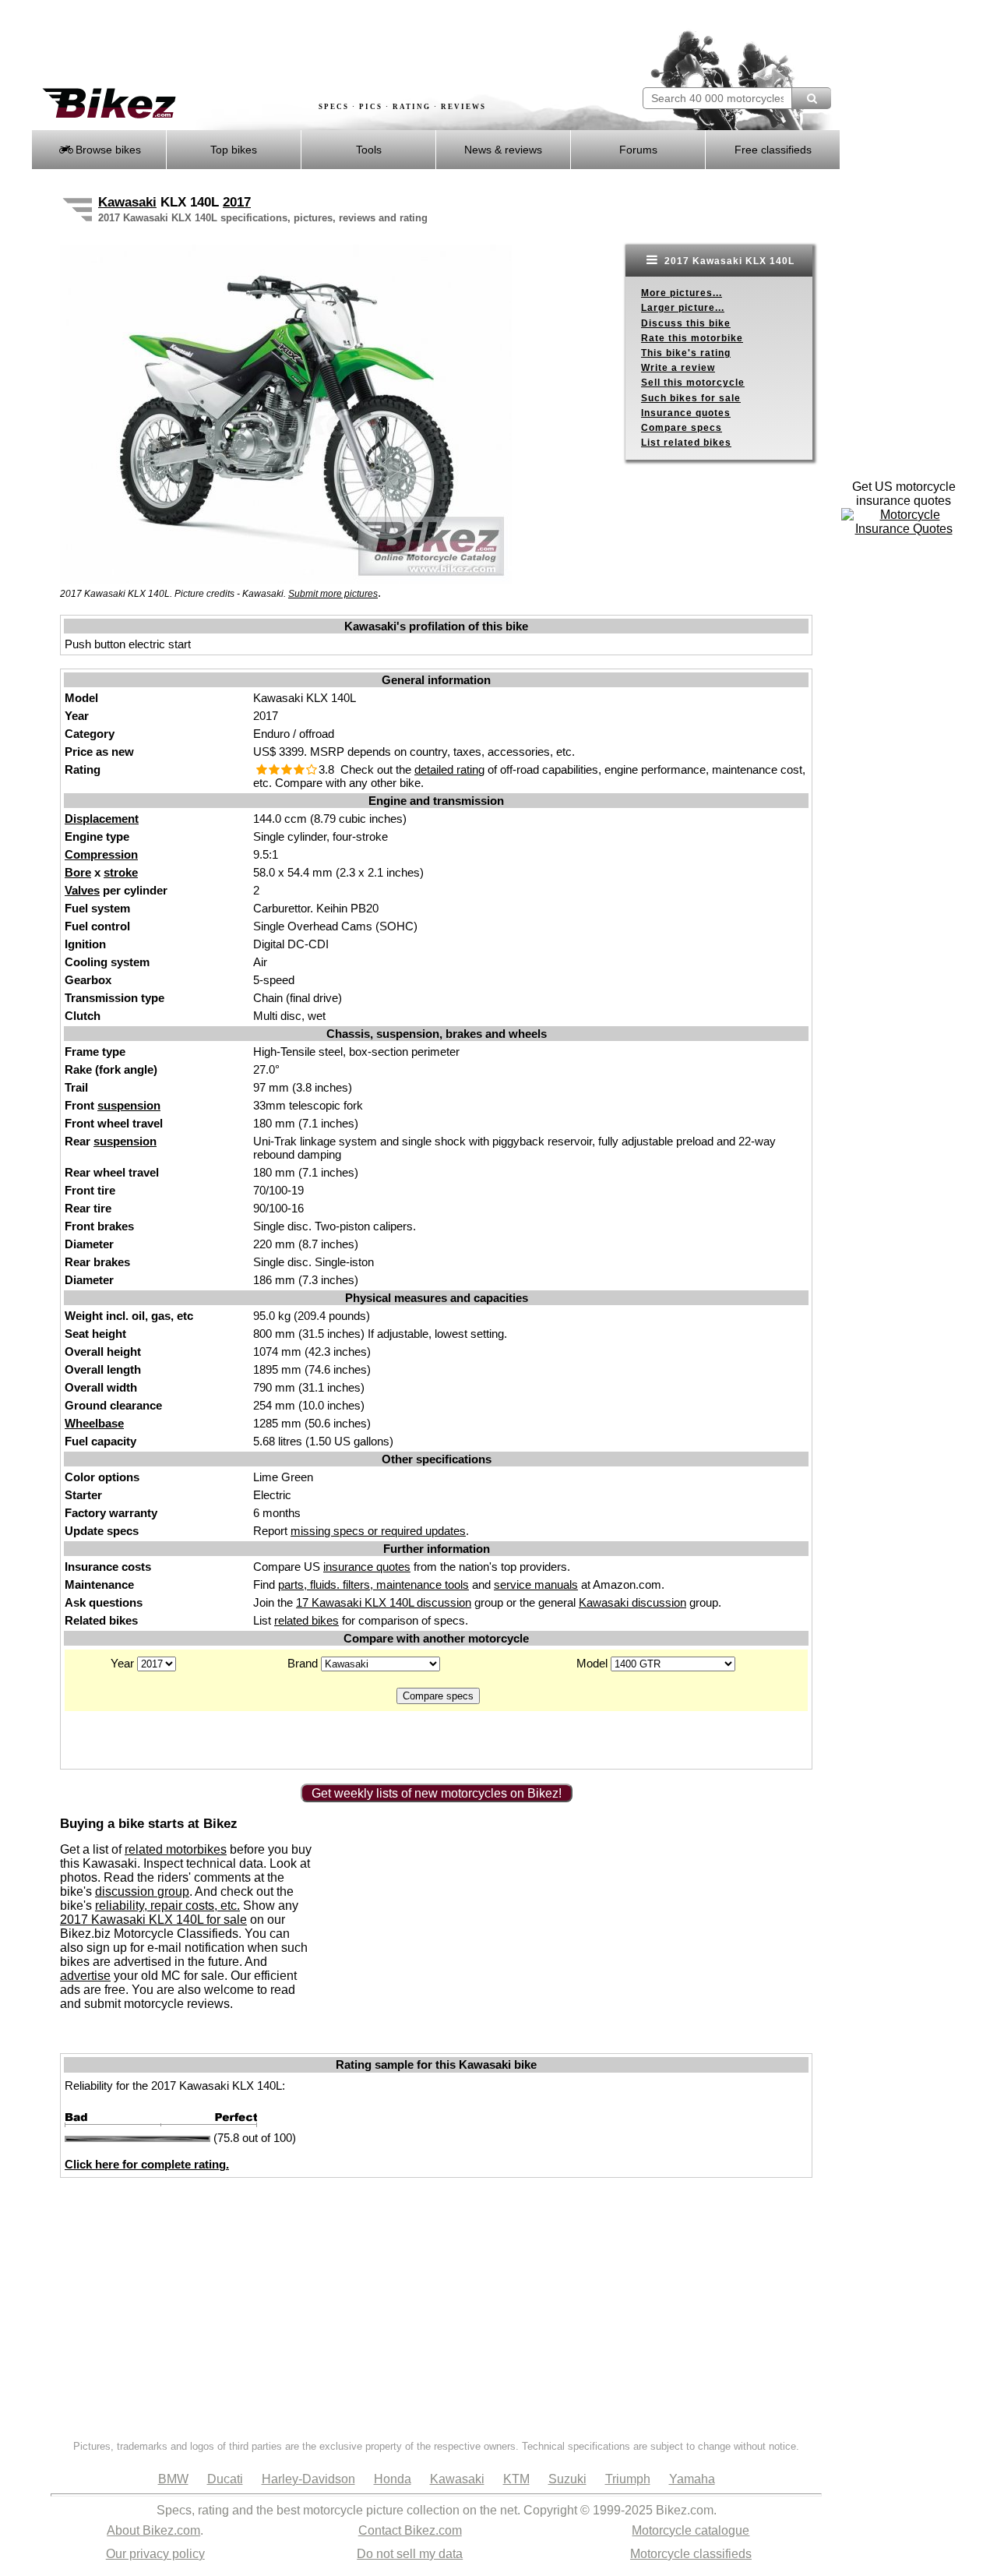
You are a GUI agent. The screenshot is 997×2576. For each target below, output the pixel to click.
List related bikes (686, 443)
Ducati (225, 2479)
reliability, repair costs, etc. (167, 1906)
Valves (82, 890)
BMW (173, 2479)
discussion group (142, 1891)
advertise (85, 1976)
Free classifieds (773, 150)
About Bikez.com (153, 2530)
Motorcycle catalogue (691, 2530)
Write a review (678, 368)
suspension (129, 1105)
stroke (121, 872)
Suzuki (567, 2479)
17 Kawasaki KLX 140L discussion (384, 1602)
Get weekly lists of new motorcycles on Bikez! (437, 1793)
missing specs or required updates (378, 1531)
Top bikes (234, 150)
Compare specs (682, 428)
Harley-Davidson (308, 2479)
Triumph (628, 2479)
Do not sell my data (410, 2554)
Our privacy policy (155, 2554)
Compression (101, 854)
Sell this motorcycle (693, 383)
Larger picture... (683, 308)
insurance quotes (367, 1567)
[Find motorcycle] (811, 98)
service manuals (536, 1584)
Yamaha (692, 2479)
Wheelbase (94, 1423)
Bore (78, 872)
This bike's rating (686, 353)
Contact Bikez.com (410, 2530)
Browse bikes (107, 150)
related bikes (306, 1620)
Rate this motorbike (692, 338)
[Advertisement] (315, 44)
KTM (516, 2479)
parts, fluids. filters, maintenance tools (373, 1584)
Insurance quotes (686, 413)
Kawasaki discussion (632, 1602)
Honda (393, 2479)
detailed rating (449, 769)
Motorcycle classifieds (691, 2554)
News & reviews (503, 150)
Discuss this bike (686, 323)
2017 (237, 202)
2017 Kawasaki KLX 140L (728, 261)
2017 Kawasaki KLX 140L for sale (153, 1920)
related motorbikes (176, 1849)
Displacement (102, 819)
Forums (638, 150)
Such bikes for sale (691, 398)
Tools (369, 150)
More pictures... (682, 293)
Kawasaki (127, 202)
